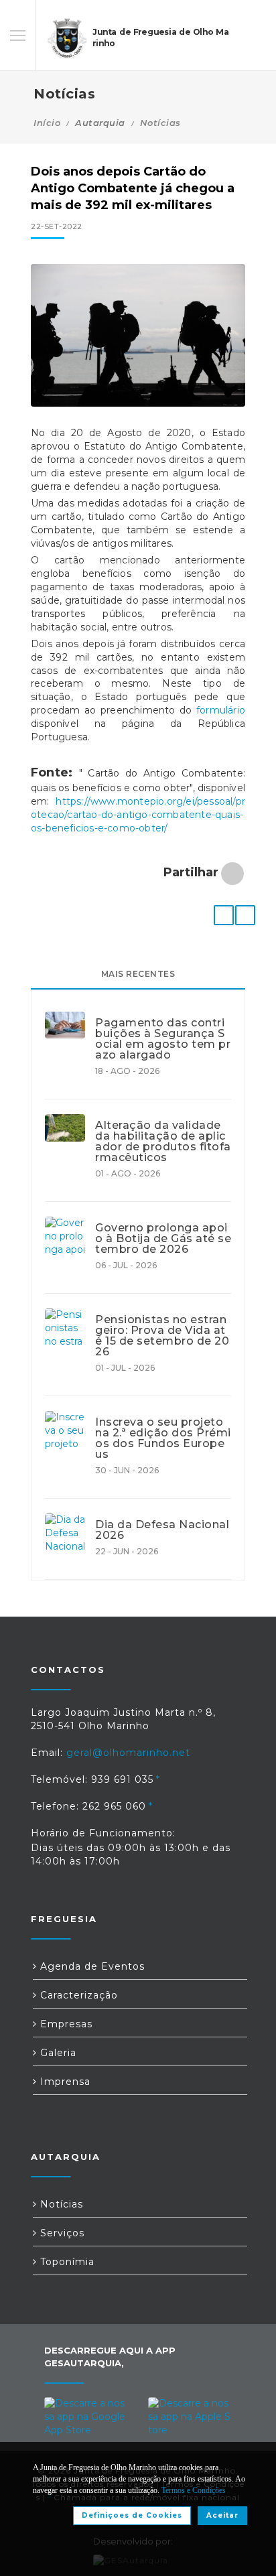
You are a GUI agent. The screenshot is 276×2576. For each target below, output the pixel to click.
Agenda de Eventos (91, 1966)
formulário (221, 710)
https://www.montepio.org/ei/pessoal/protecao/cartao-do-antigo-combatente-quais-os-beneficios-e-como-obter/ (138, 815)
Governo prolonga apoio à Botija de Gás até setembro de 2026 (163, 1239)
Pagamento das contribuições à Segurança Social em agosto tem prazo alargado (163, 1039)
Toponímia (66, 2262)
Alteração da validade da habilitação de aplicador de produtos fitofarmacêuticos (163, 1142)
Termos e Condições (194, 2490)
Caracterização (77, 1995)
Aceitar (222, 2515)
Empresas (65, 2024)
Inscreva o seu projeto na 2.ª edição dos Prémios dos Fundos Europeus (163, 1438)
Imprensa (64, 2082)
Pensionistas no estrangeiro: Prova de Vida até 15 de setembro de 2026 (162, 1336)
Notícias (160, 123)
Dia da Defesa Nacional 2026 (162, 1530)
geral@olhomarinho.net (128, 1753)
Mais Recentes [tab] (138, 974)
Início (47, 123)
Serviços (61, 2233)
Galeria (57, 2053)
